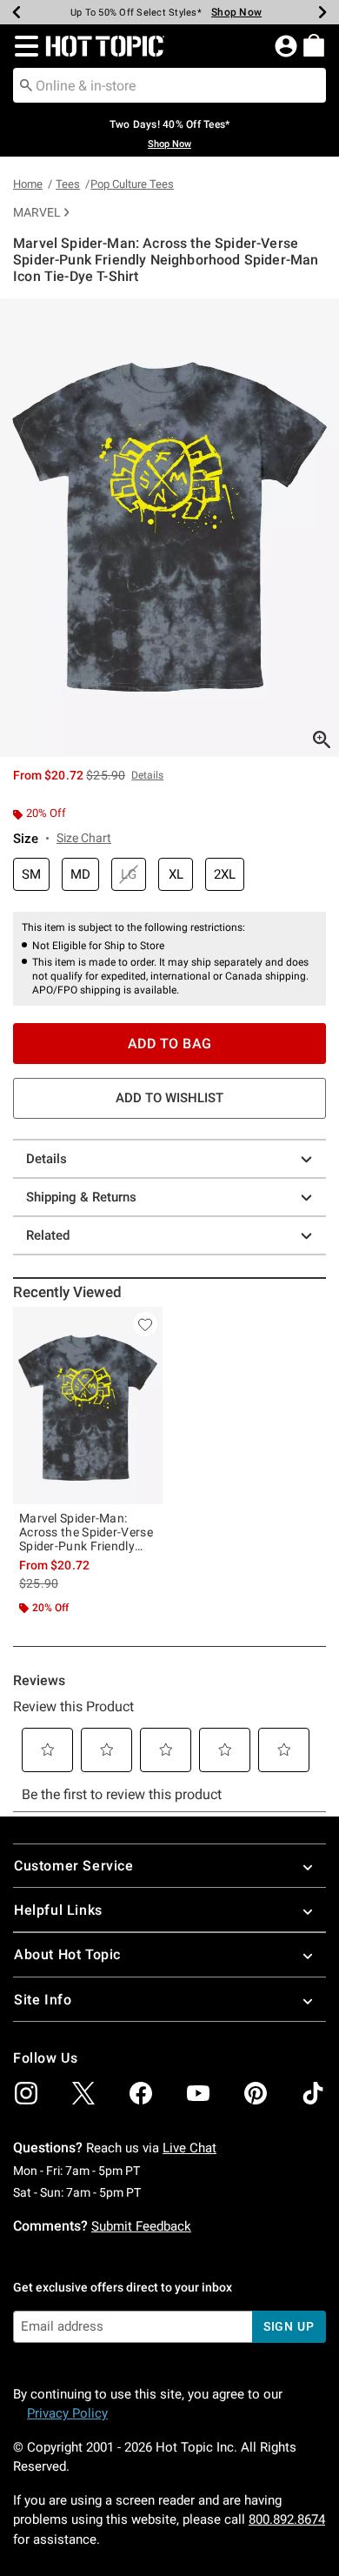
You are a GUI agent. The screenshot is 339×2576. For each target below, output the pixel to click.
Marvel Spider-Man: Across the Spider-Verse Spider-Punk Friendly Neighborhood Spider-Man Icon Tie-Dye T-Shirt (86, 1532)
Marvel (37, 212)
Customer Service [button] (74, 1866)
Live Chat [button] (189, 2148)
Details (47, 1159)
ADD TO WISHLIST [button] (169, 1098)
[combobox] (169, 85)
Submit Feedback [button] (141, 2226)
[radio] (31, 875)
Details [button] (147, 775)
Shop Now (236, 12)
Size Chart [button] (84, 838)
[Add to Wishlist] (145, 1324)
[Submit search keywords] (26, 84)
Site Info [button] (43, 2000)
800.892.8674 (287, 2519)
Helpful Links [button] (58, 1910)
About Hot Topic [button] (67, 1954)
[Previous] (17, 12)
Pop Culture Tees (132, 184)
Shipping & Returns (81, 1197)
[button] (23, 46)
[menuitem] (314, 45)
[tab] (169, 528)
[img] (26, 2093)
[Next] (322, 12)
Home (28, 184)
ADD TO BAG (170, 1044)
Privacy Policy (67, 2413)
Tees (68, 184)
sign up (289, 2326)
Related (48, 1235)
